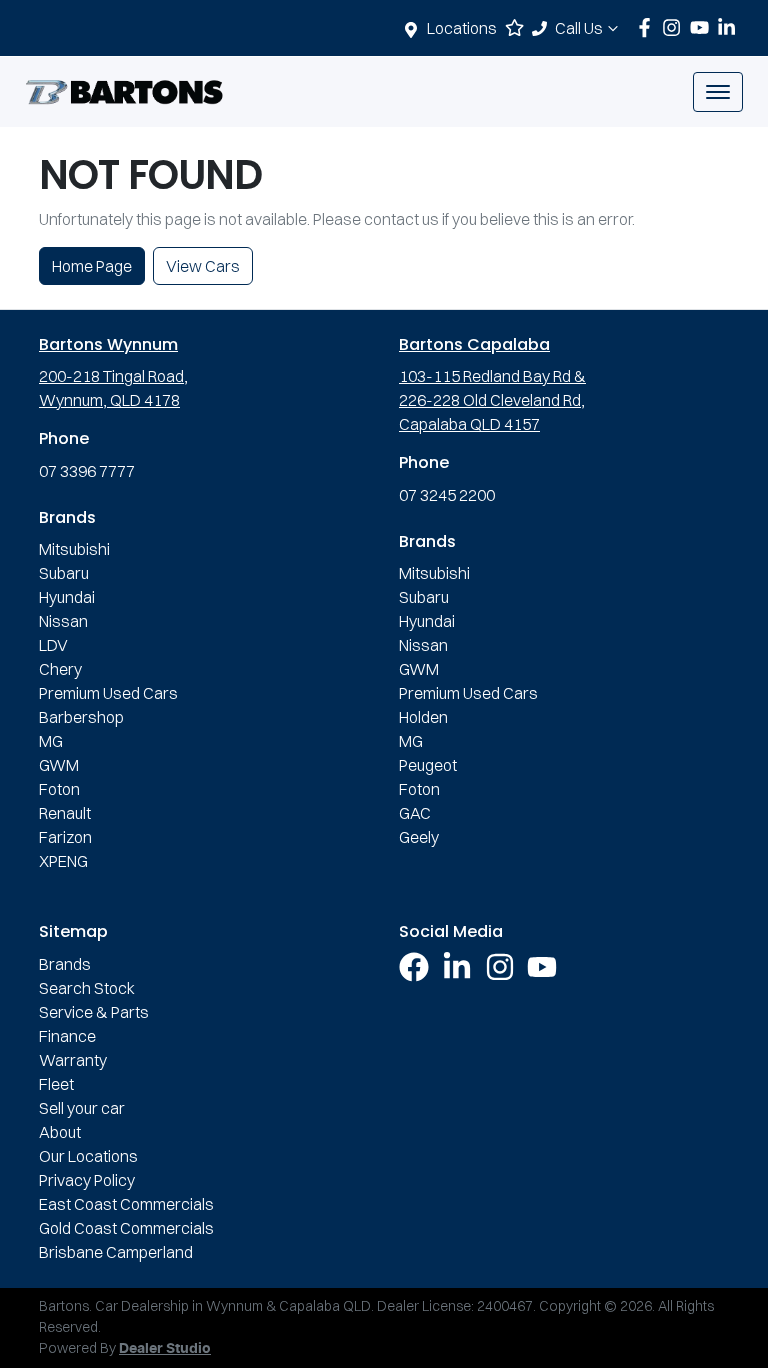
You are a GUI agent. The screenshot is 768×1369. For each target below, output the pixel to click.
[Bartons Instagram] (675, 27)
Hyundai (67, 597)
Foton (59, 789)
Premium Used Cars (108, 693)
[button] (718, 92)
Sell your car (82, 1108)
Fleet (56, 1084)
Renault (65, 813)
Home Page (92, 266)
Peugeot (428, 765)
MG (51, 741)
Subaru (64, 573)
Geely (419, 837)
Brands (65, 964)
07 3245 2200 (447, 495)
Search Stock (87, 988)
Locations (462, 28)
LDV (53, 645)
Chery (60, 669)
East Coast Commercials (126, 1204)
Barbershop (81, 717)
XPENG (63, 861)
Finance (67, 1036)
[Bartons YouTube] (703, 27)
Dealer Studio (165, 1349)
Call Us (579, 28)
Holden (423, 717)
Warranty (73, 1060)
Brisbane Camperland (116, 1252)
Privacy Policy (87, 1180)
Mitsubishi (74, 549)
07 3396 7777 (87, 471)
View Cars (203, 266)
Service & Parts (94, 1012)
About (60, 1132)
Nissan (63, 621)
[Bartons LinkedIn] (730, 27)
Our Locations (88, 1156)
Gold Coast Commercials (126, 1228)
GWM (59, 765)
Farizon (65, 837)
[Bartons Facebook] (648, 27)
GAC (415, 813)
